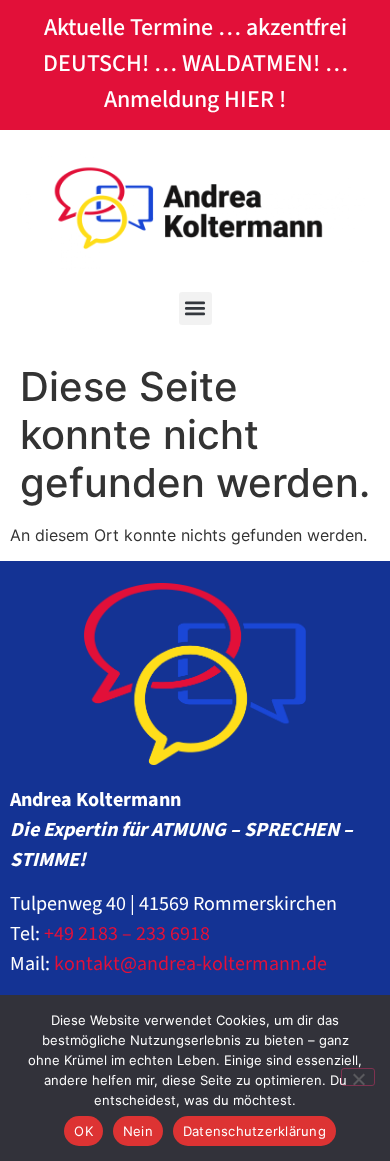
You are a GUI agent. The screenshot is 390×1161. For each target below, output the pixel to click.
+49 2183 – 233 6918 (127, 934)
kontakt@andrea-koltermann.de (190, 964)
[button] (195, 308)
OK (83, 1131)
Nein (138, 1131)
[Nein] (358, 1077)
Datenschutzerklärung (254, 1131)
